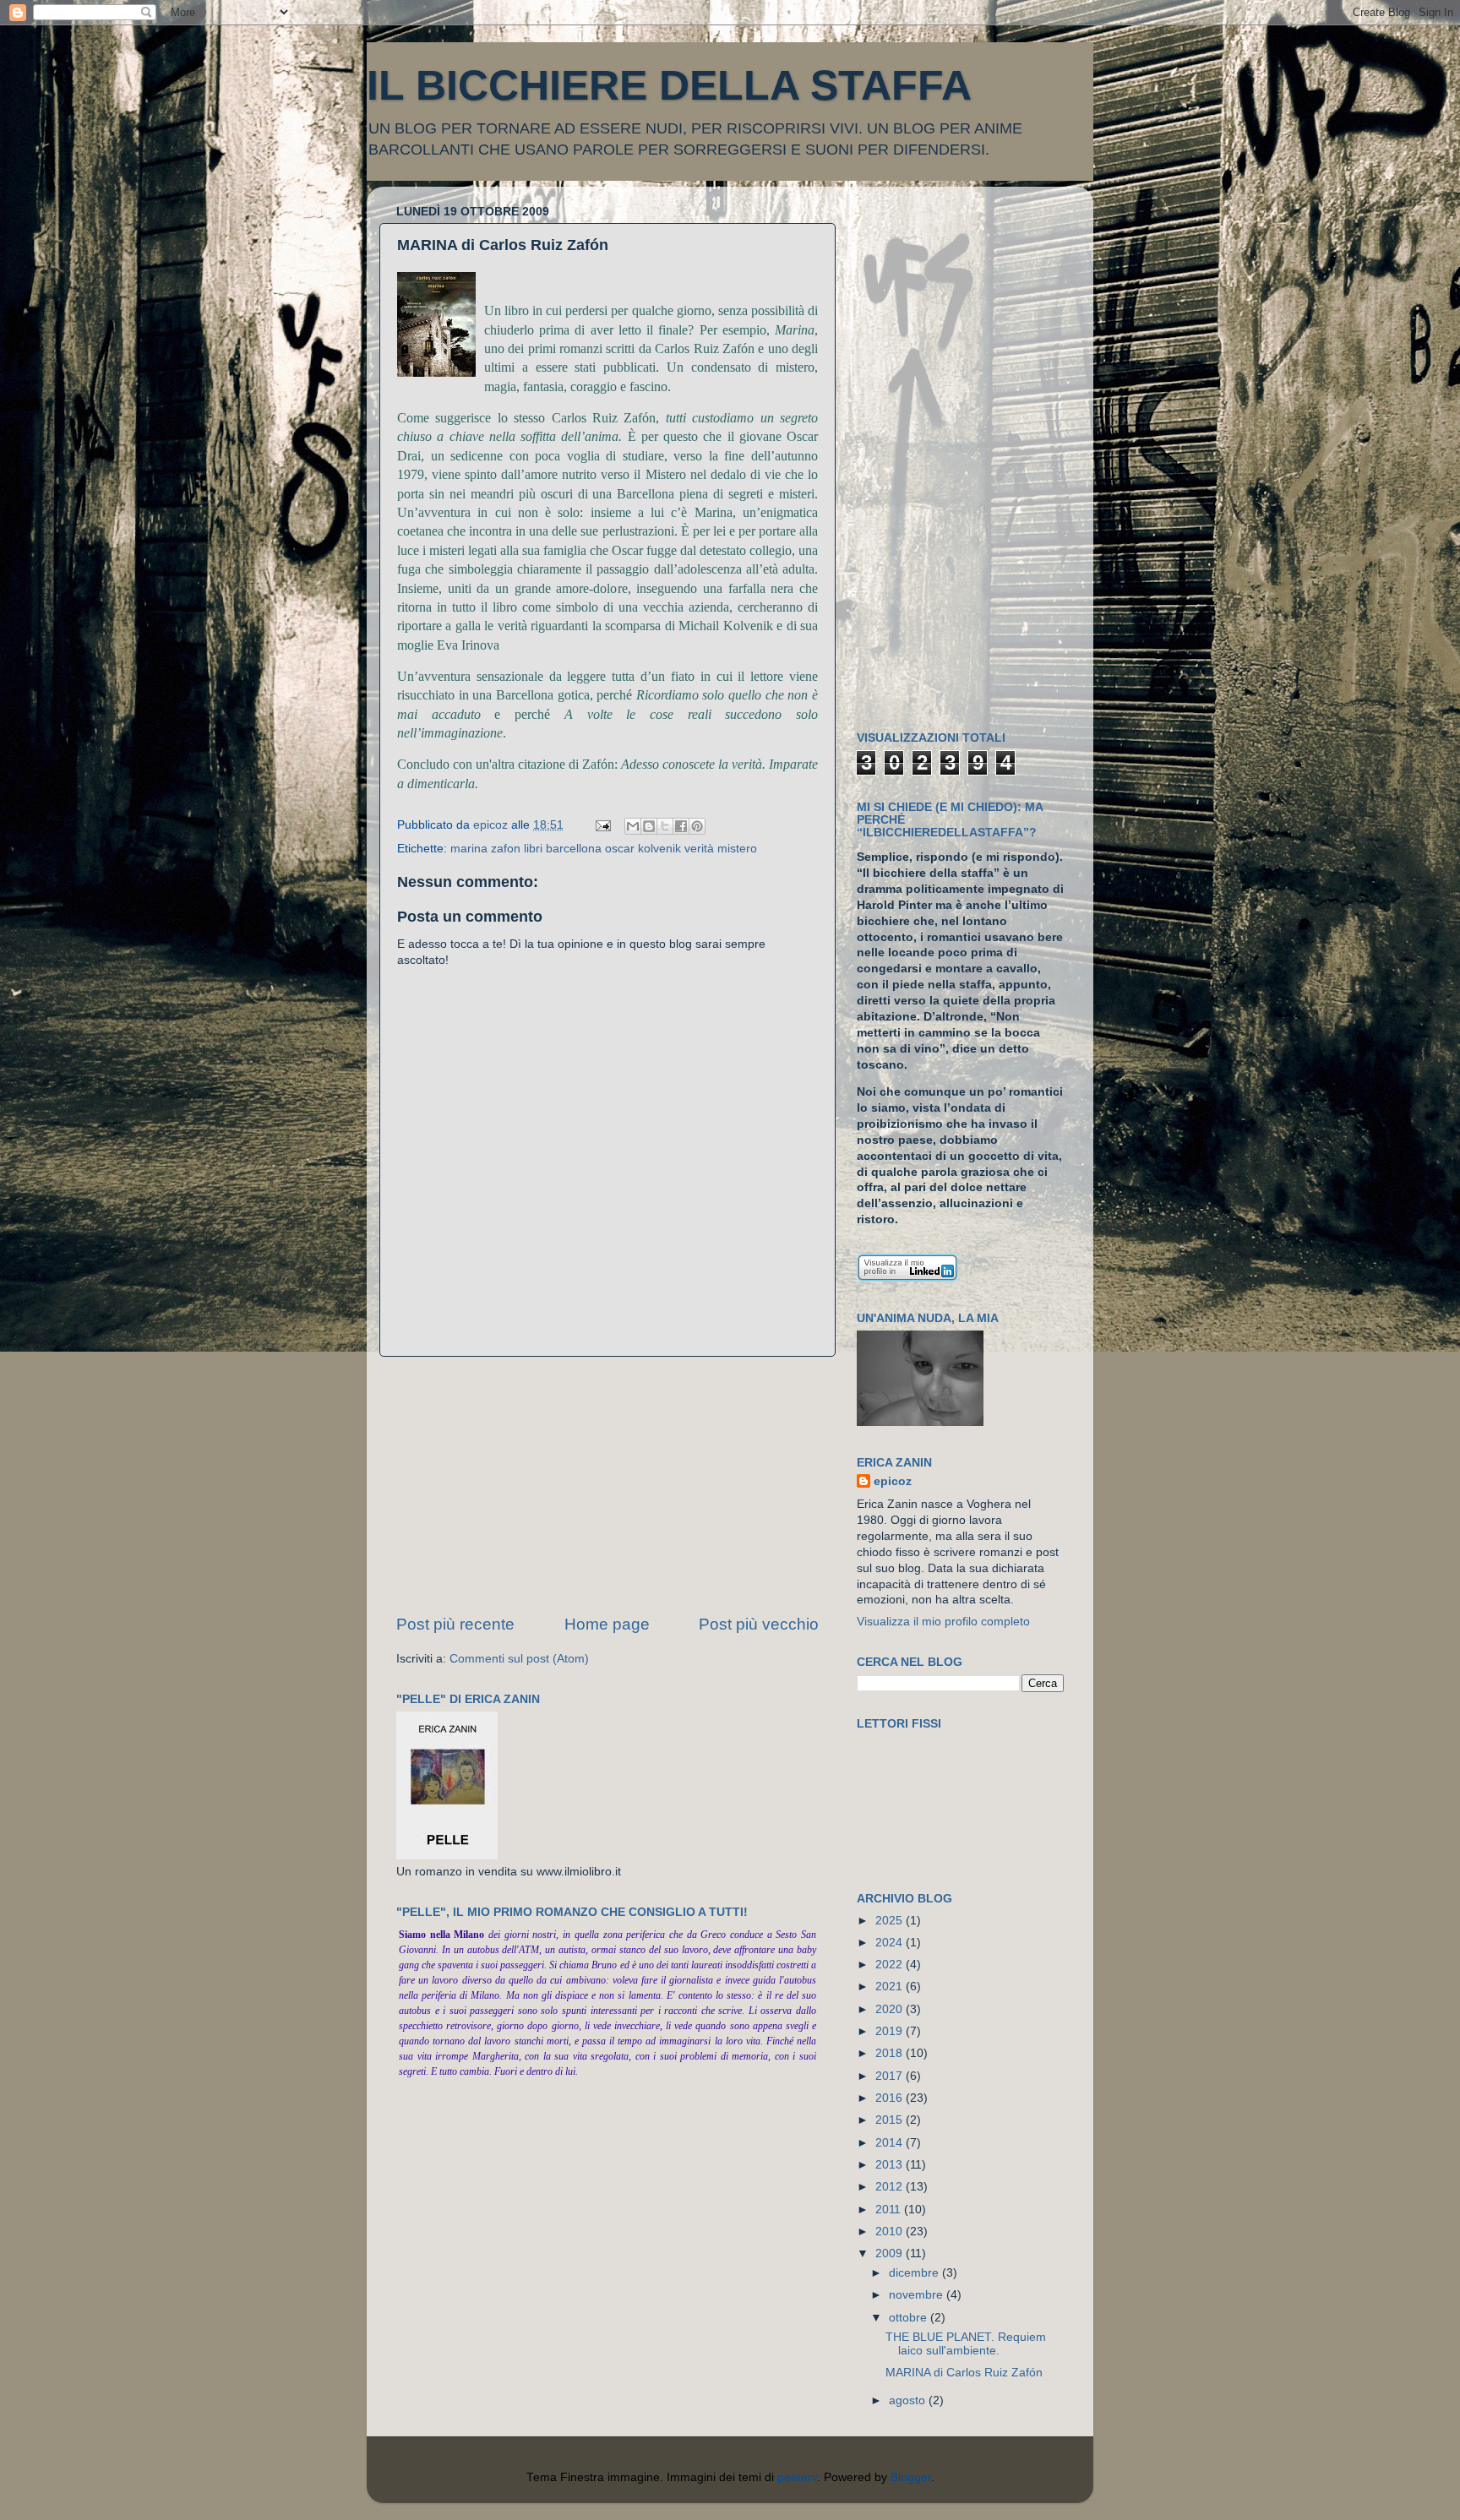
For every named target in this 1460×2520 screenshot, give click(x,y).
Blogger (911, 2477)
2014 (891, 2143)
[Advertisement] (607, 1485)
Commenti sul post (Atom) (519, 1659)
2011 (890, 2210)
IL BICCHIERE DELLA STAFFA (669, 85)
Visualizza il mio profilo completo (943, 1622)
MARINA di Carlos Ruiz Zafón (964, 2373)
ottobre (910, 2318)
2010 (891, 2232)
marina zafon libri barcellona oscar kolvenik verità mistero (604, 849)
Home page (607, 1624)
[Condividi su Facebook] (681, 826)
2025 (891, 1921)
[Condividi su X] (665, 826)
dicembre (915, 2273)
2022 (891, 1965)
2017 (891, 2076)
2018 (891, 2053)
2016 (891, 2098)
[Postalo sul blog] (649, 826)
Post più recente (455, 1624)
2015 (891, 2120)
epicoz (893, 1481)
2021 (891, 1987)
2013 (891, 2165)
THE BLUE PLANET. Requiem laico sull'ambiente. (966, 2344)
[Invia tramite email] (633, 826)
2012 (891, 2187)
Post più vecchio (759, 1624)
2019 (891, 2031)
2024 (891, 1943)
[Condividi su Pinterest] (697, 826)
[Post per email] (602, 825)
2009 (891, 2253)
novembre (918, 2295)
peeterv (797, 2477)
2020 (891, 2009)
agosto (909, 2400)
